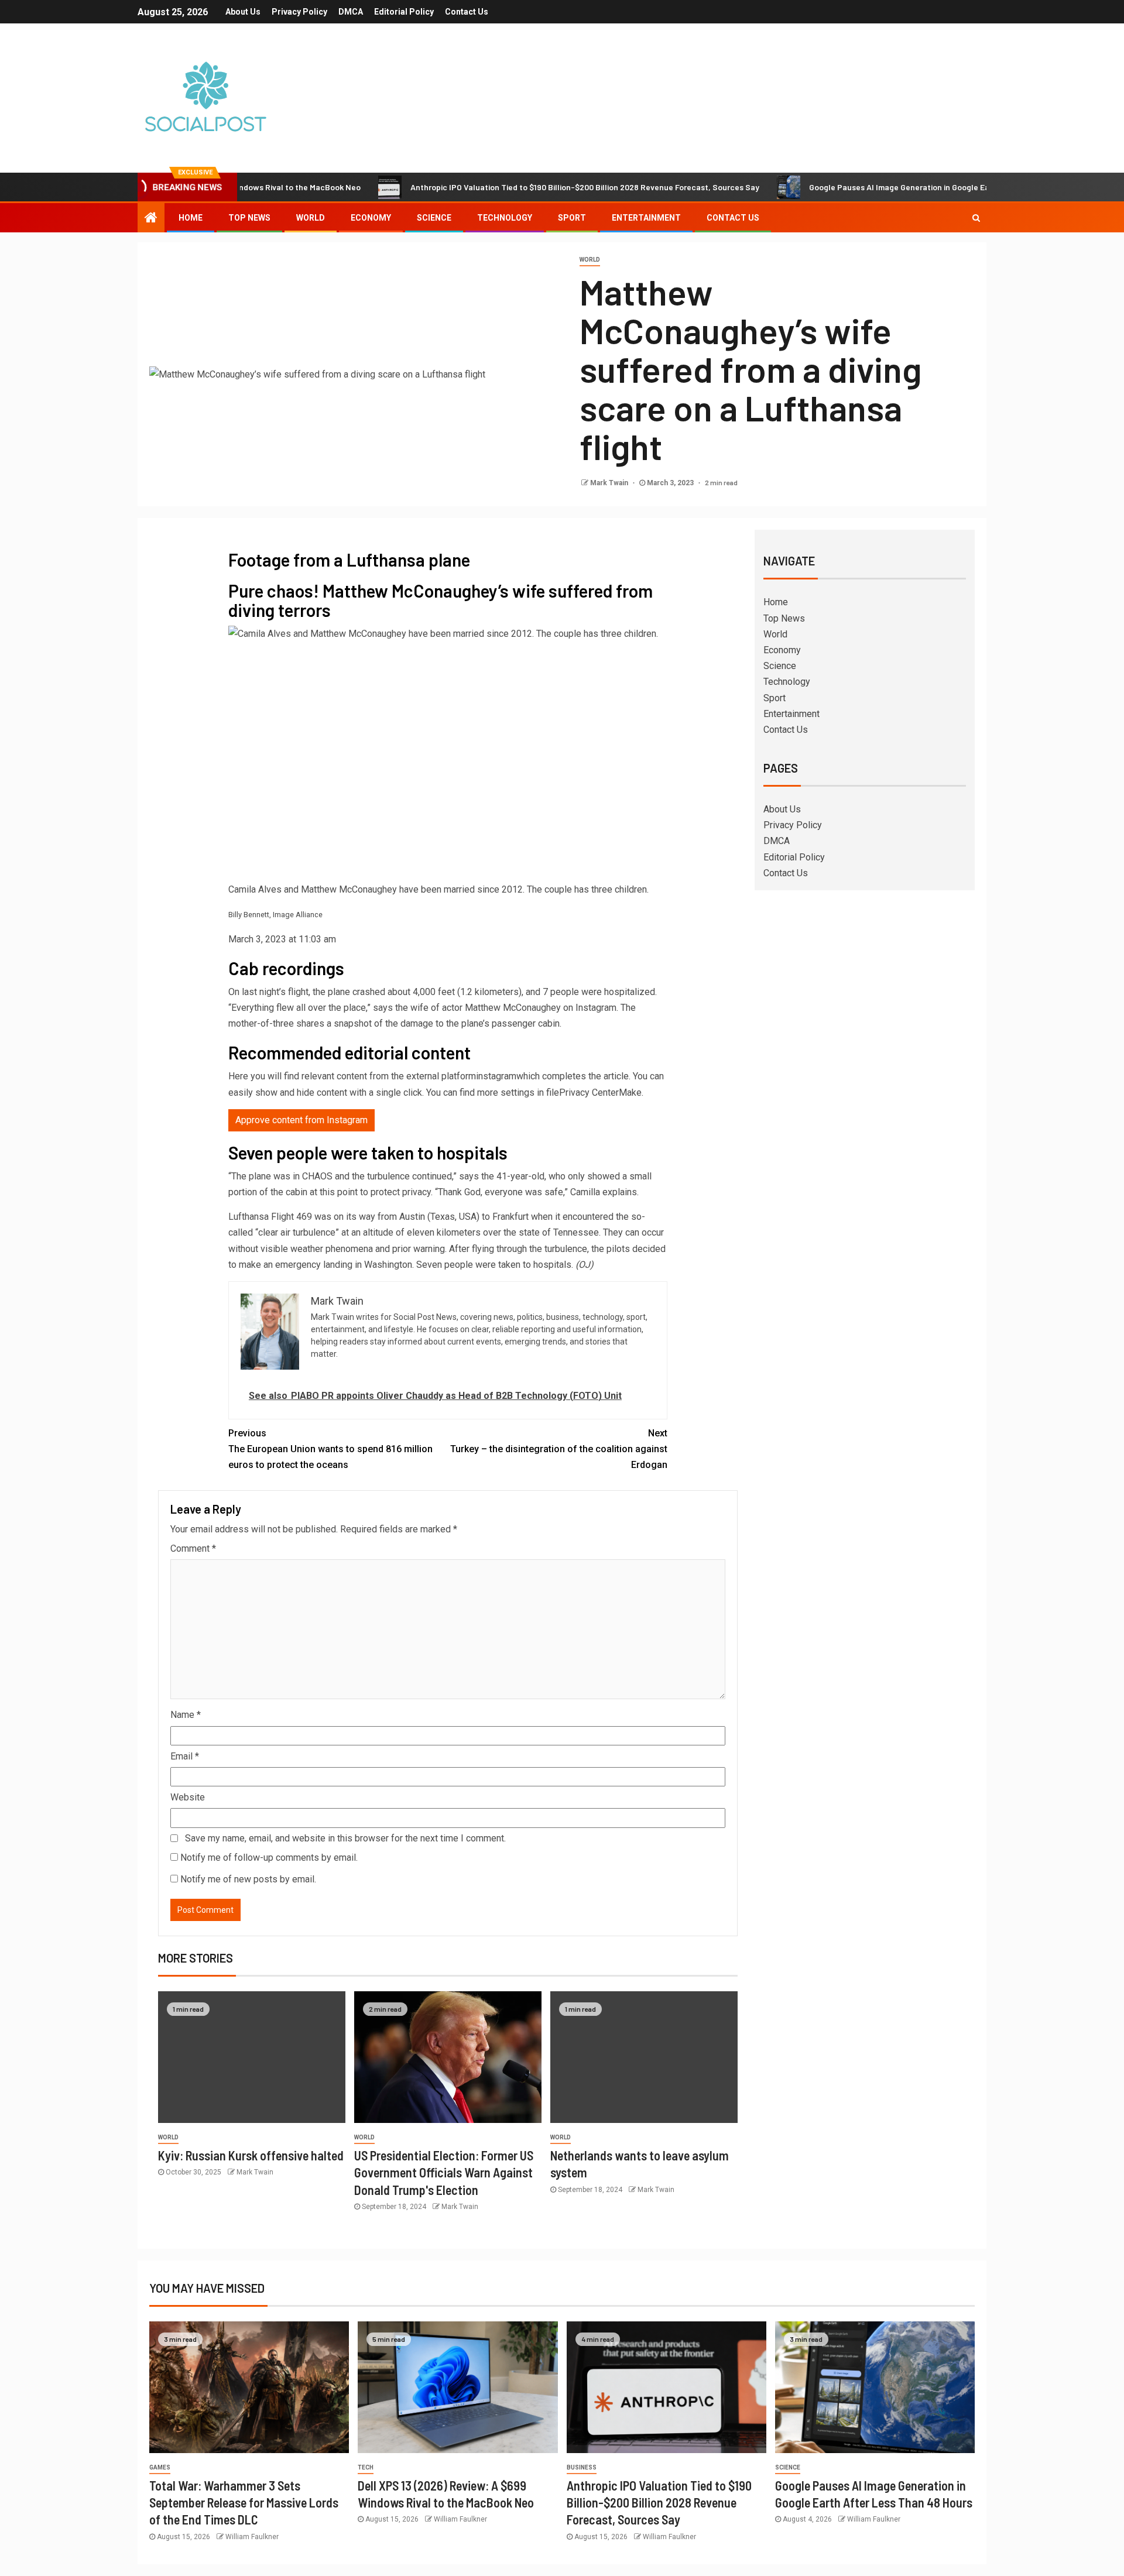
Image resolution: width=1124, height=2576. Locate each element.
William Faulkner (252, 2537)
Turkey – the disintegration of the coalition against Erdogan (559, 1449)
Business (582, 2467)
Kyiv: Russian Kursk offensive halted (251, 2155)
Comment (193, 1548)
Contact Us (467, 12)
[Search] (976, 218)
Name (186, 1715)
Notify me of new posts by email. (248, 1879)
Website (188, 1797)
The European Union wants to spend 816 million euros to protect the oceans (330, 1449)
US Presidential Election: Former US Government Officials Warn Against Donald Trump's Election (444, 2172)
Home (191, 218)
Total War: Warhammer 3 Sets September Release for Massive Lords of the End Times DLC (244, 2503)
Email (185, 1756)
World (311, 218)
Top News (249, 218)
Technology (505, 218)
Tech (366, 2467)
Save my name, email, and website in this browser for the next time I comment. (345, 1838)
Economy (371, 218)
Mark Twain (610, 483)
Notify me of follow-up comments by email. (269, 1858)
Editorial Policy (404, 12)
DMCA (351, 12)
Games (160, 2467)
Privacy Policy (299, 12)
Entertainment (646, 218)
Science (434, 218)
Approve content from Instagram (301, 1120)
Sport (572, 218)
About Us (243, 12)
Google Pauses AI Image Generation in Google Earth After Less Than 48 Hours (884, 187)
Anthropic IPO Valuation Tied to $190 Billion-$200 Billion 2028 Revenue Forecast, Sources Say (516, 187)
